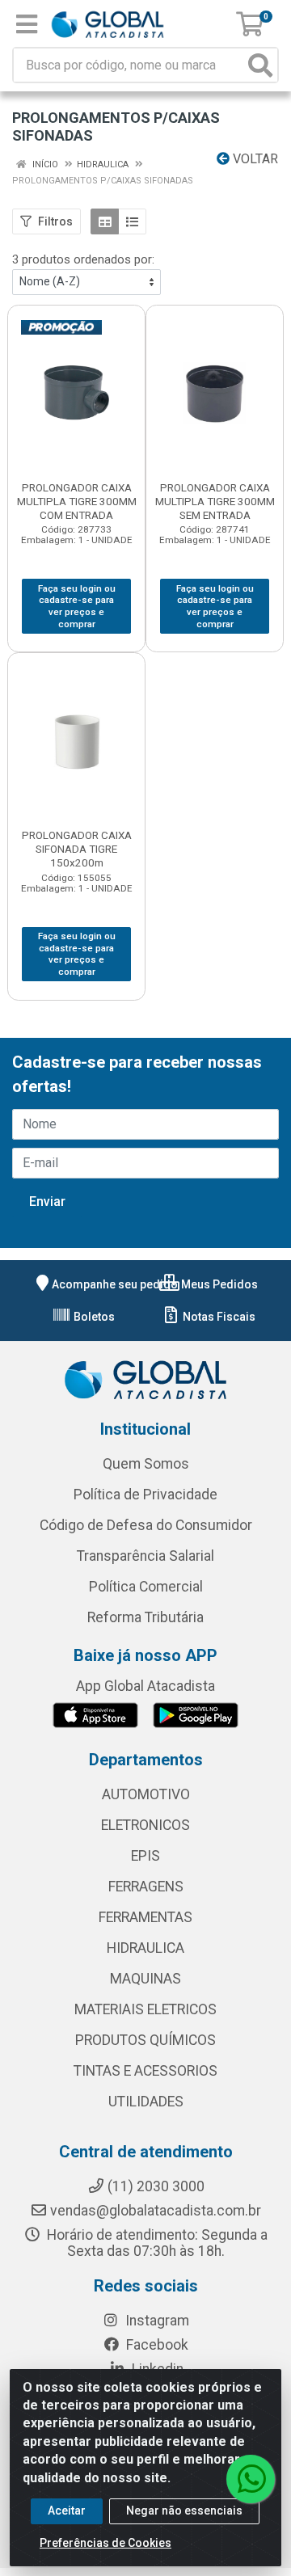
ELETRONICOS (145, 1825)
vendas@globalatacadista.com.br (156, 2211)
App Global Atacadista (145, 1686)
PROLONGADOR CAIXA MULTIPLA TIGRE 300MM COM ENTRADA (77, 501)
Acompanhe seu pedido (115, 1284)
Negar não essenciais (184, 2511)
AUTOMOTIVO (146, 1794)
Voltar (254, 159)
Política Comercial (146, 1587)
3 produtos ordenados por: (83, 259)
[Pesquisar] (260, 65)
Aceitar (67, 2511)
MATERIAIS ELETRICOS (145, 2009)
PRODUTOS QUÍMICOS (145, 2040)
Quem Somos (146, 1464)
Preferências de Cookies (105, 2543)
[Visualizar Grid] (105, 221)
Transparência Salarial (145, 1556)
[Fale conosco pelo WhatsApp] (251, 2479)
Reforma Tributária (145, 1617)
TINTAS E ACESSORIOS (145, 2071)
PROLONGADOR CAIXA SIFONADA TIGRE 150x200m (77, 849)
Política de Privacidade (145, 1495)
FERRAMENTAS (145, 1917)
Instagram (156, 2321)
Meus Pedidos (218, 1284)
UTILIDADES (146, 2102)
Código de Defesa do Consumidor (146, 1525)
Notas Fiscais (218, 1317)
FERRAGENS (146, 1887)
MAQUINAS (145, 1979)
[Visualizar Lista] (132, 221)
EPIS (145, 1856)
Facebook (156, 2345)
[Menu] (27, 24)
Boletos (93, 1317)
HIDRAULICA (145, 1948)
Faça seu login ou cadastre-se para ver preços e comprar (77, 606)
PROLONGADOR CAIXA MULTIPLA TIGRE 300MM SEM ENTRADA (215, 501)
